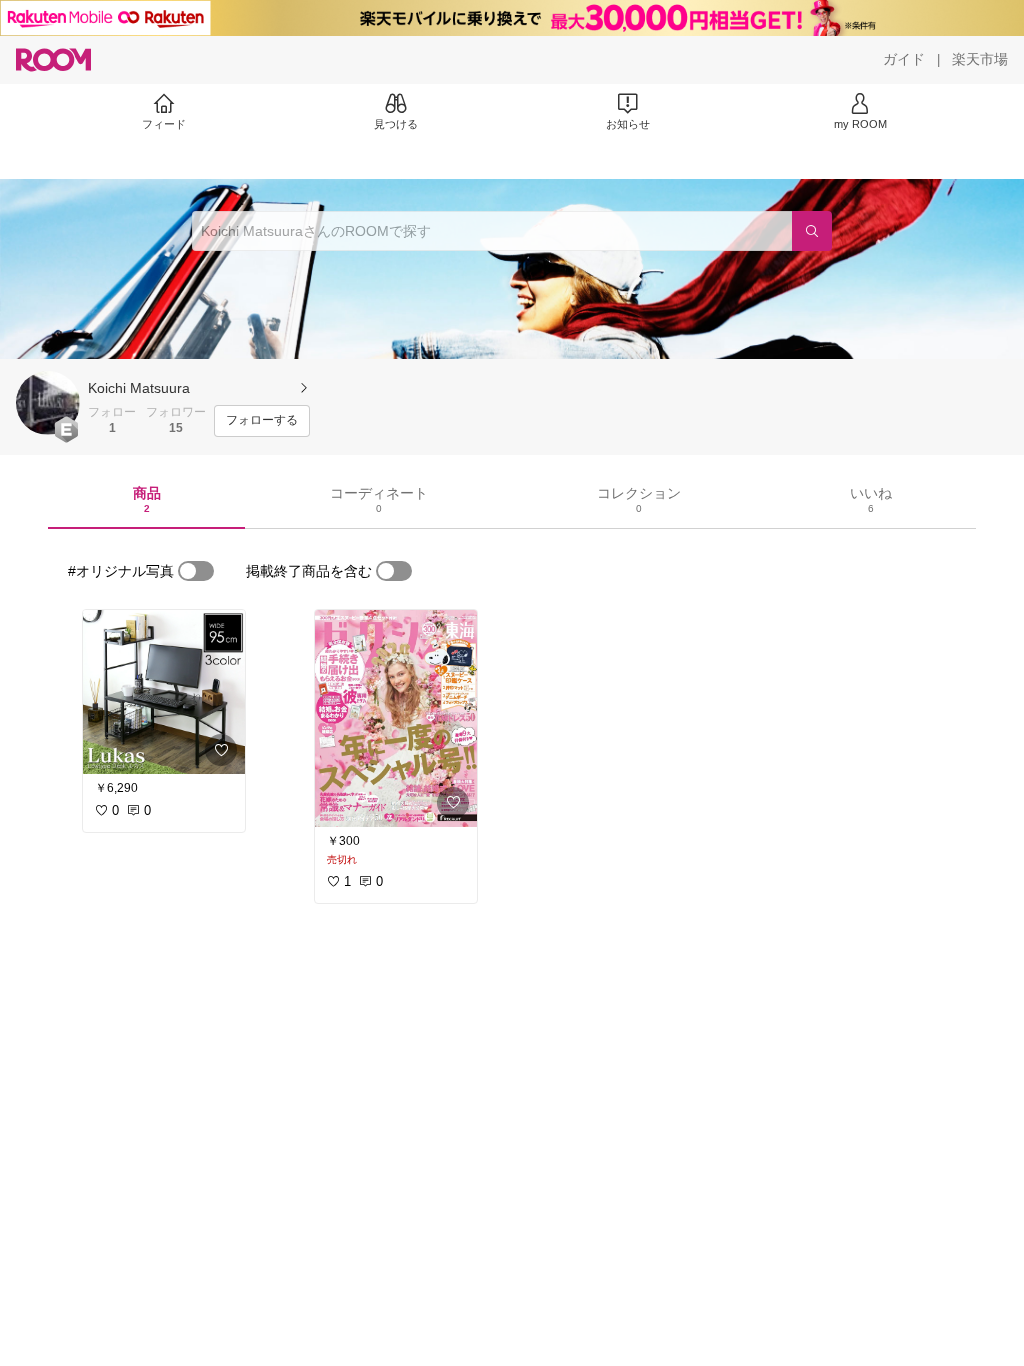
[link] (164, 692)
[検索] (812, 231)
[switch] (196, 571)
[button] (48, 403)
